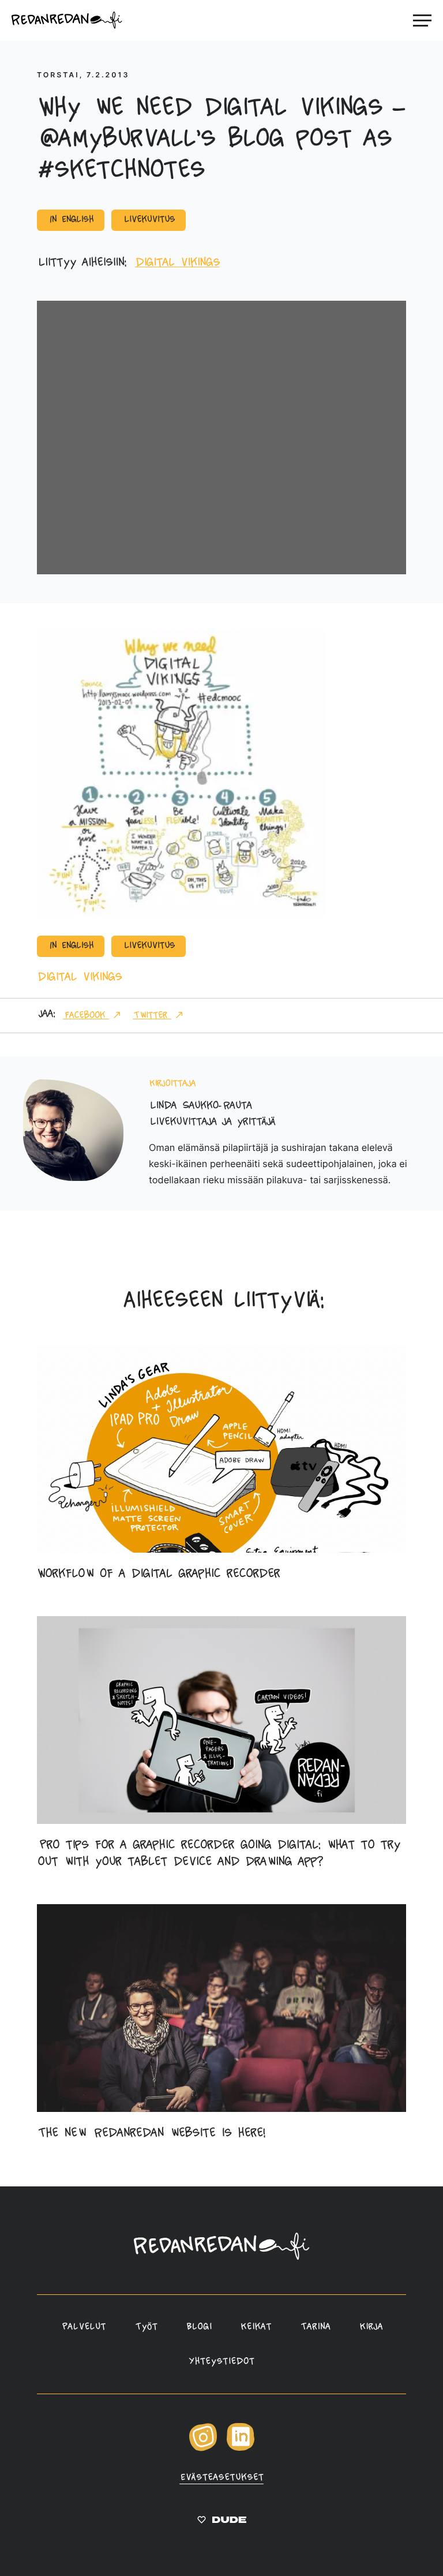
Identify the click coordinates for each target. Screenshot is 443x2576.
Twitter (152, 1016)
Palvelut (83, 2327)
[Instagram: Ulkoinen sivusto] (203, 2449)
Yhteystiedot (221, 2362)
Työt (146, 2327)
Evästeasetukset (221, 2478)
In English (71, 220)
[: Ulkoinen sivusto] (222, 2522)
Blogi (199, 2327)
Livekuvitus (149, 220)
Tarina (315, 2327)
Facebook (86, 1016)
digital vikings (177, 263)
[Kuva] (181, 915)
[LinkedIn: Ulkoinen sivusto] (241, 2448)
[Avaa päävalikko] (422, 20)
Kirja (371, 2327)
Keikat (256, 2327)
